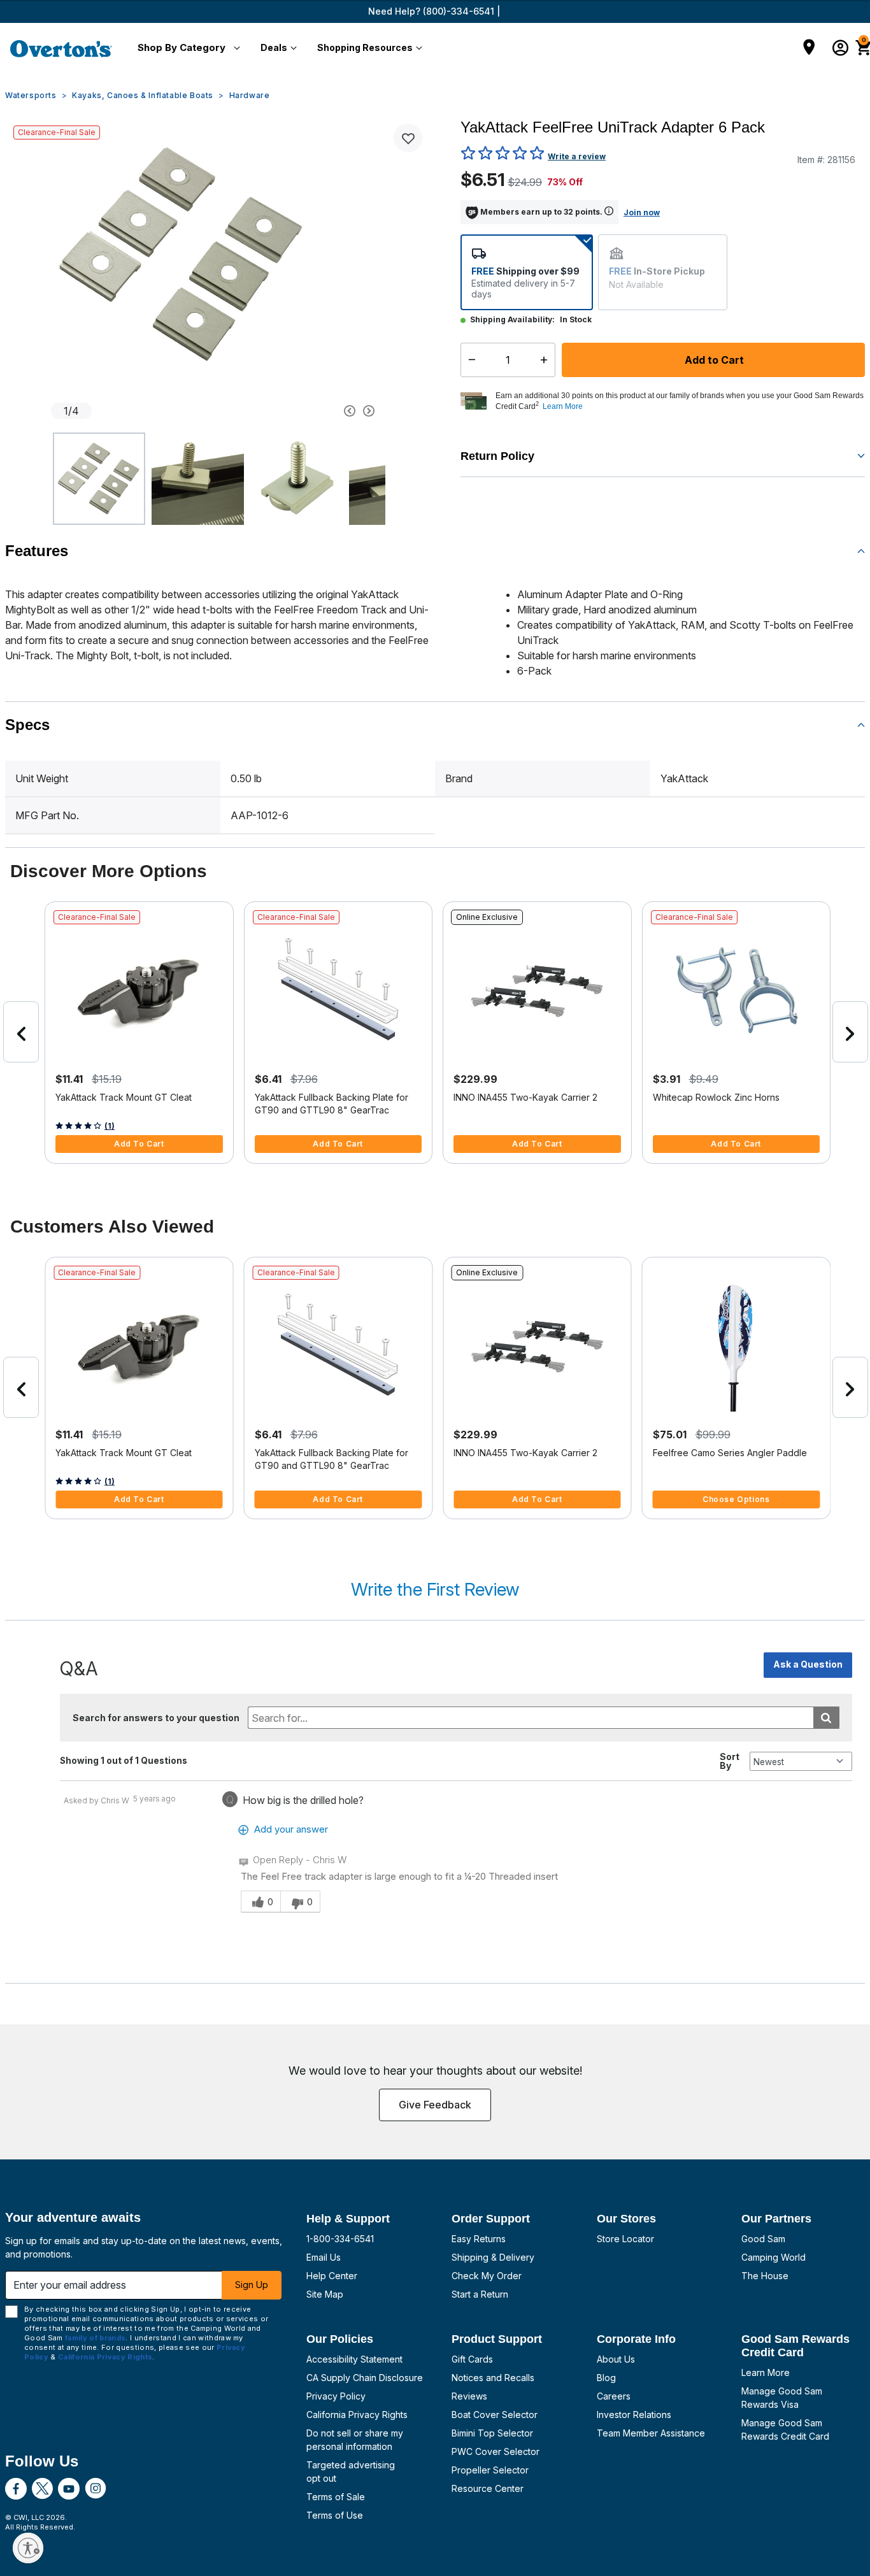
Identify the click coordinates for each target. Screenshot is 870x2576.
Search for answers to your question (156, 1718)
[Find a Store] (809, 48)
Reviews (469, 2396)
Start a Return (480, 2294)
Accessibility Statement (354, 2359)
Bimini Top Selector (492, 2433)
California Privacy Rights (357, 2415)
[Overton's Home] (61, 48)
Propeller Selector (490, 2470)
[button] (186, 48)
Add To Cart (139, 1144)
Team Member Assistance (651, 2433)
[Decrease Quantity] (469, 360)
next (850, 1032)
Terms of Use (335, 2515)
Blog (606, 2378)
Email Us (324, 2257)
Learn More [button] (563, 406)
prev (21, 1032)
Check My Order (487, 2276)
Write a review (577, 156)
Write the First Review (435, 1589)
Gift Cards (472, 2359)
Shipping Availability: (512, 319)
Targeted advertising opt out (351, 2472)
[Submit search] (826, 1718)
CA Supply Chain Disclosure (365, 2378)
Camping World (774, 2257)
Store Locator (625, 2239)
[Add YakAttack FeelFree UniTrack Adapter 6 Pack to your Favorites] (408, 138)
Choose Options (736, 1499)
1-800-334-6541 (340, 2239)
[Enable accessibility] (28, 2548)
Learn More (766, 2372)
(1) (110, 1126)
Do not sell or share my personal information (355, 2440)
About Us (616, 2359)
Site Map (325, 2294)
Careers (614, 2396)
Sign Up (252, 2285)
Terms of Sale (336, 2497)
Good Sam (763, 2239)
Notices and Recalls (493, 2378)
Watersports (31, 95)
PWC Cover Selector (496, 2451)
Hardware (250, 95)
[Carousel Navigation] (304, 411)
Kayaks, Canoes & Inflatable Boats (143, 95)
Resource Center (488, 2488)
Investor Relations (634, 2415)
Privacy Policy (336, 2396)
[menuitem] (186, 48)
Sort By (730, 1761)
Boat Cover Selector (495, 2415)
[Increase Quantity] (547, 360)
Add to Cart (713, 360)
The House (765, 2276)
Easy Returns (479, 2239)
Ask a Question (808, 1664)
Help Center (332, 2276)
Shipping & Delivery (493, 2257)
